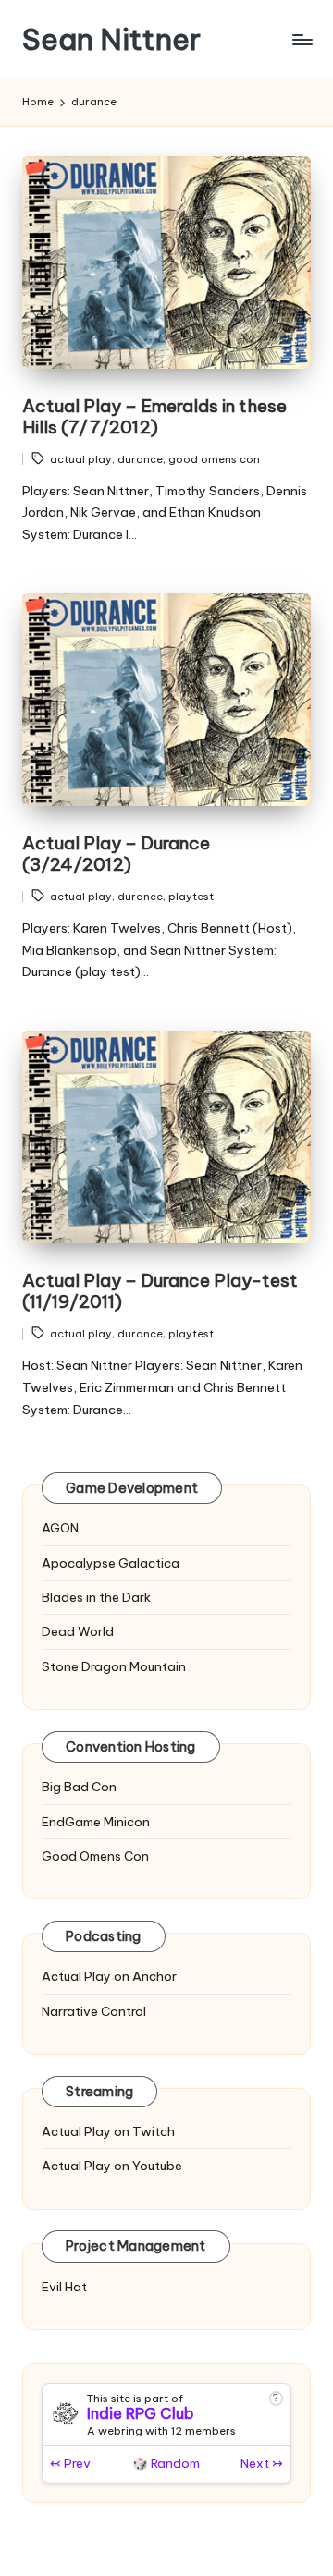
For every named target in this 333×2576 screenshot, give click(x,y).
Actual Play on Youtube (112, 2166)
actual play (81, 459)
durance (140, 459)
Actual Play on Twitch (108, 2131)
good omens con (214, 459)
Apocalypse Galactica (111, 1563)
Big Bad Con (79, 1787)
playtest (191, 897)
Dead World (78, 1631)
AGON (60, 1528)
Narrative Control (94, 2011)
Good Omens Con (95, 1856)
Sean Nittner (111, 39)
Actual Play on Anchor (109, 1976)
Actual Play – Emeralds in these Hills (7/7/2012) (154, 416)
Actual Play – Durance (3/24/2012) (116, 854)
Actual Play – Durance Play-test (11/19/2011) (160, 1291)
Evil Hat (64, 2287)
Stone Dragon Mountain (114, 1666)
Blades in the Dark (96, 1597)
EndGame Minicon (96, 1822)
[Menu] (302, 39)
